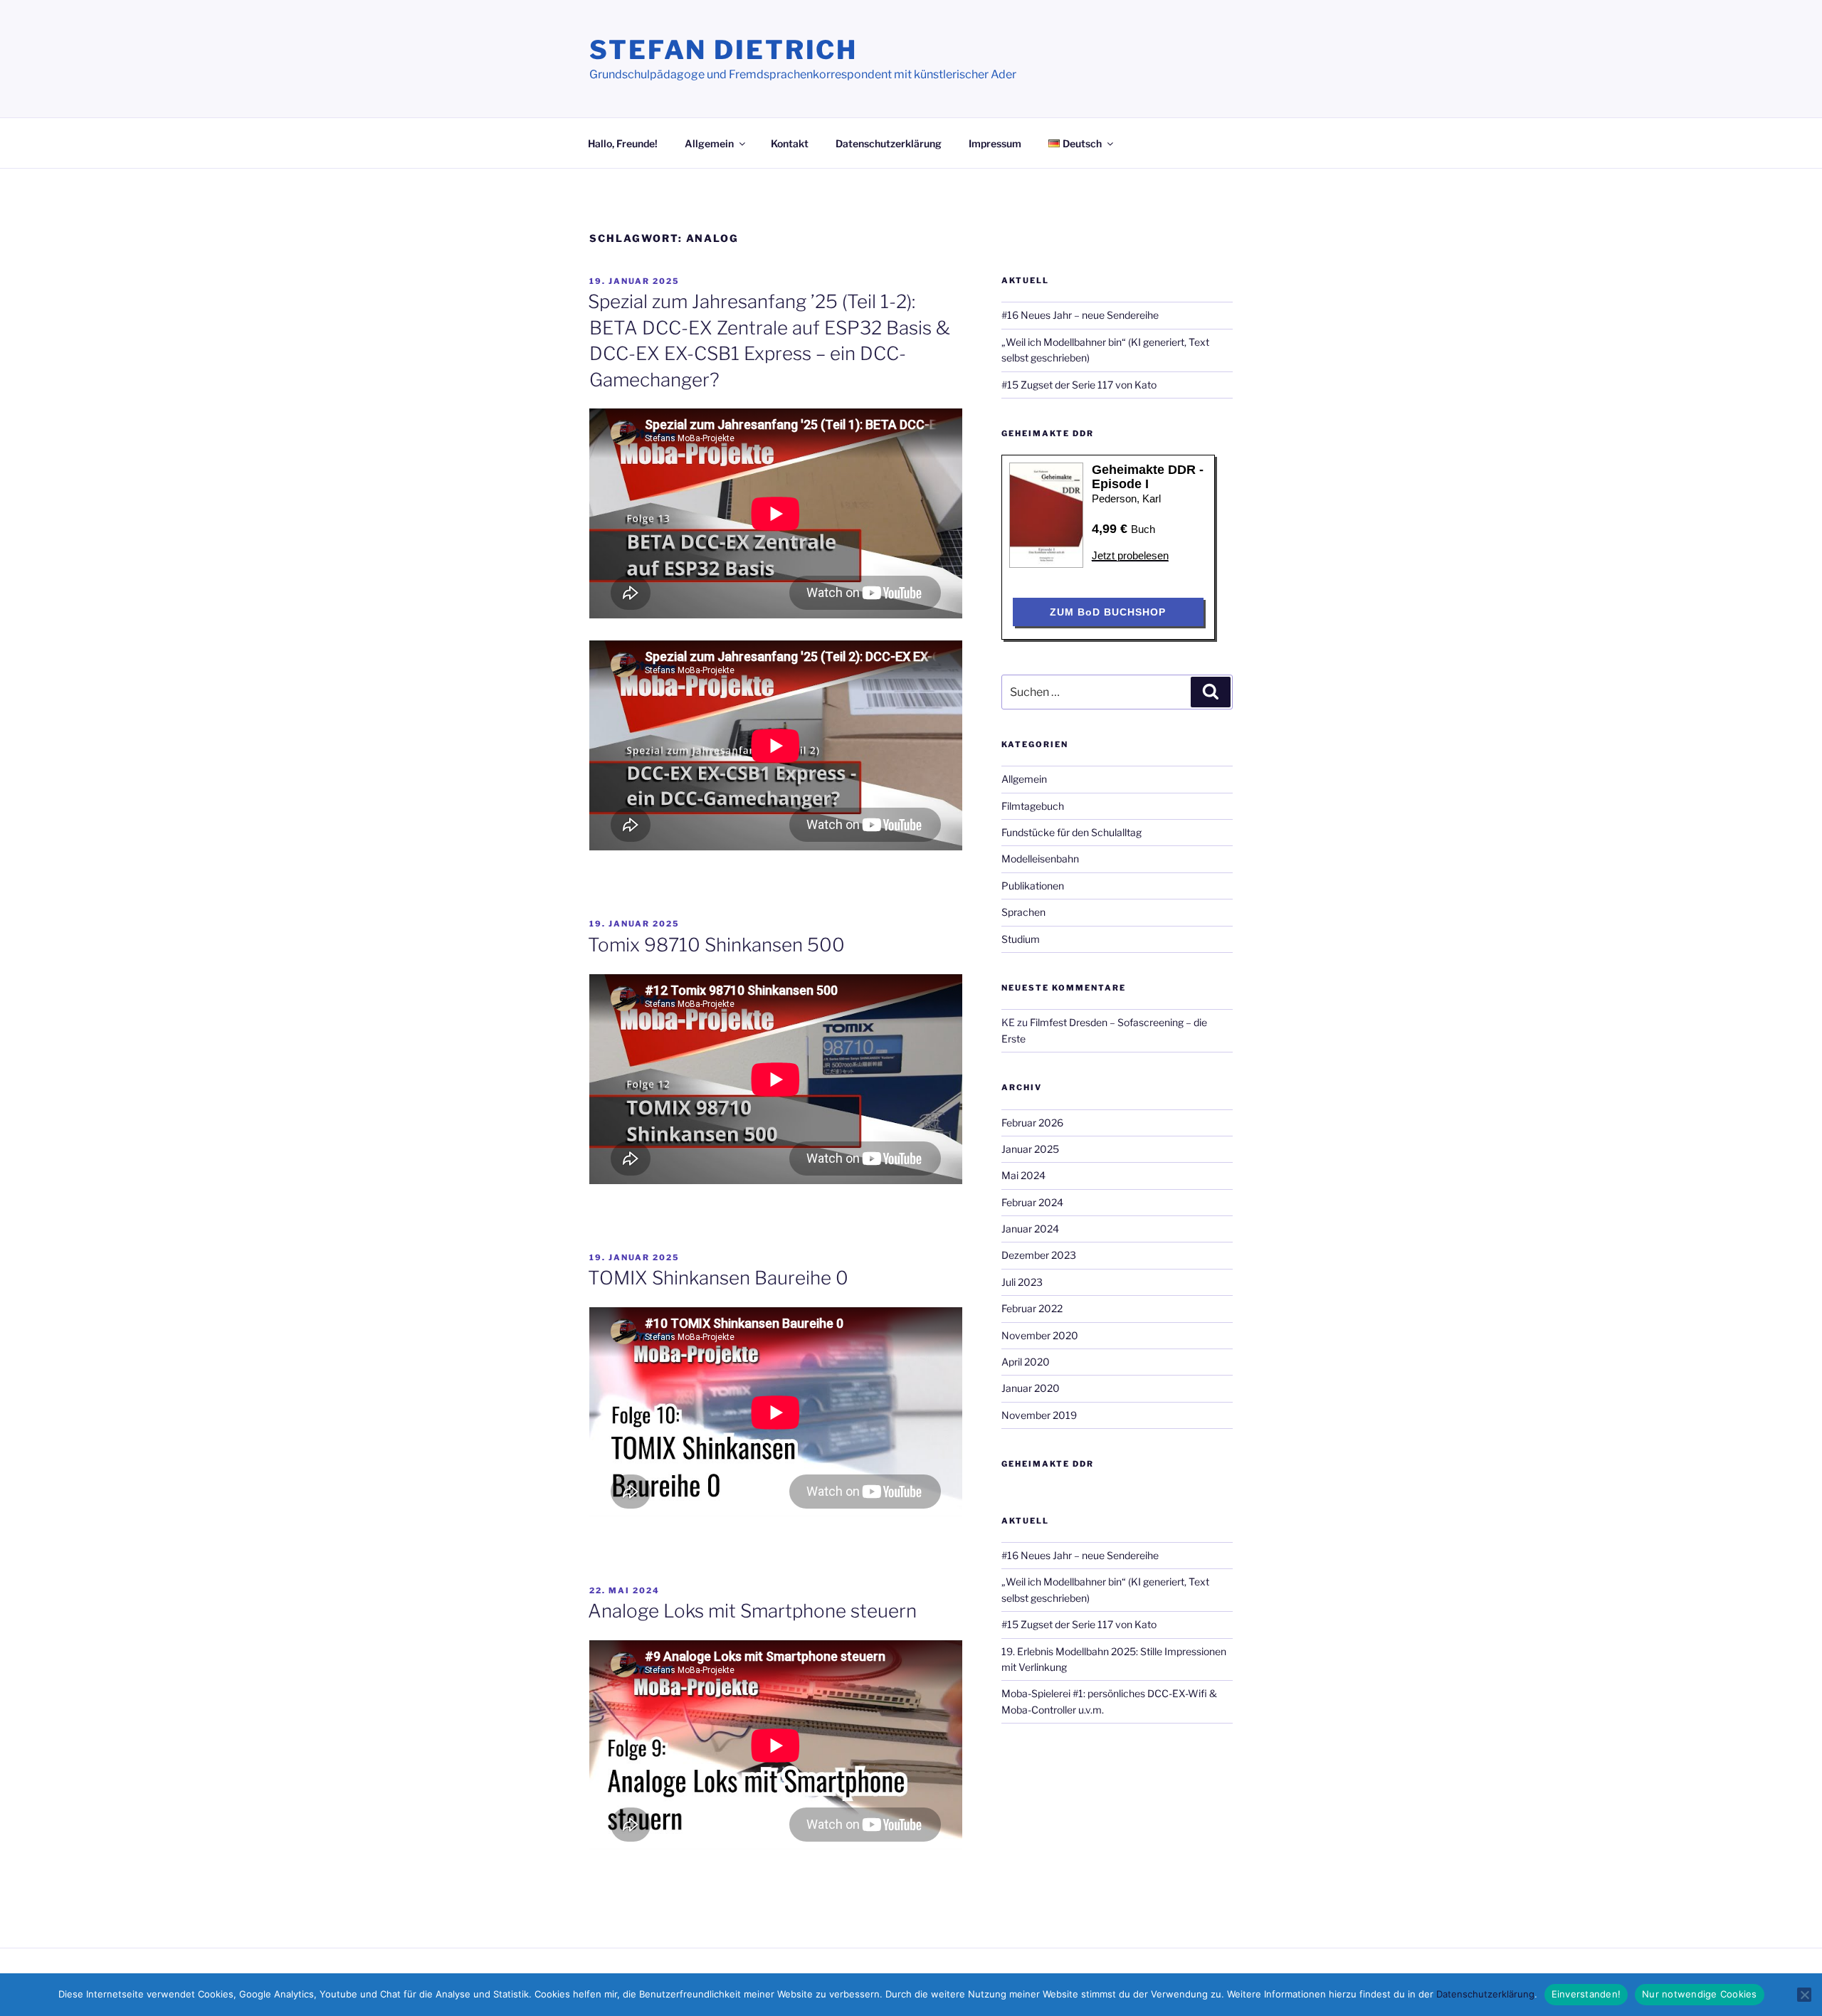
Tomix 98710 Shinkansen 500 (716, 945)
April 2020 (1026, 1362)
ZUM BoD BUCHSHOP (1108, 612)
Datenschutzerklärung (889, 143)
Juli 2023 (1022, 1282)
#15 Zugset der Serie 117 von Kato (1079, 385)
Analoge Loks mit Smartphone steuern (752, 1611)
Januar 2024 (1030, 1229)
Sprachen (1023, 912)
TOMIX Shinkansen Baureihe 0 (718, 1278)
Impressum (995, 143)
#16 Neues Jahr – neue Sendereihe (1080, 315)
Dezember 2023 (1039, 1255)
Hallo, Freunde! (623, 143)
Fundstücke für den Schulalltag (1071, 832)
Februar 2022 (1032, 1308)
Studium (1021, 939)
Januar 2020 (1031, 1388)
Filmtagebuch (1033, 806)
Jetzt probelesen (1130, 555)
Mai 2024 (1023, 1175)
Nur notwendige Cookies (1700, 1994)
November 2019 (1039, 1415)
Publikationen (1033, 886)
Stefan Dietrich (723, 50)
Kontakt (790, 143)
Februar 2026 (1032, 1123)
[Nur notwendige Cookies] (1804, 1995)
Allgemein (709, 143)
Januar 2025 (1030, 1149)
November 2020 (1040, 1335)
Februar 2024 (1032, 1202)
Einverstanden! (1586, 1994)
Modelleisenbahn (1040, 859)
